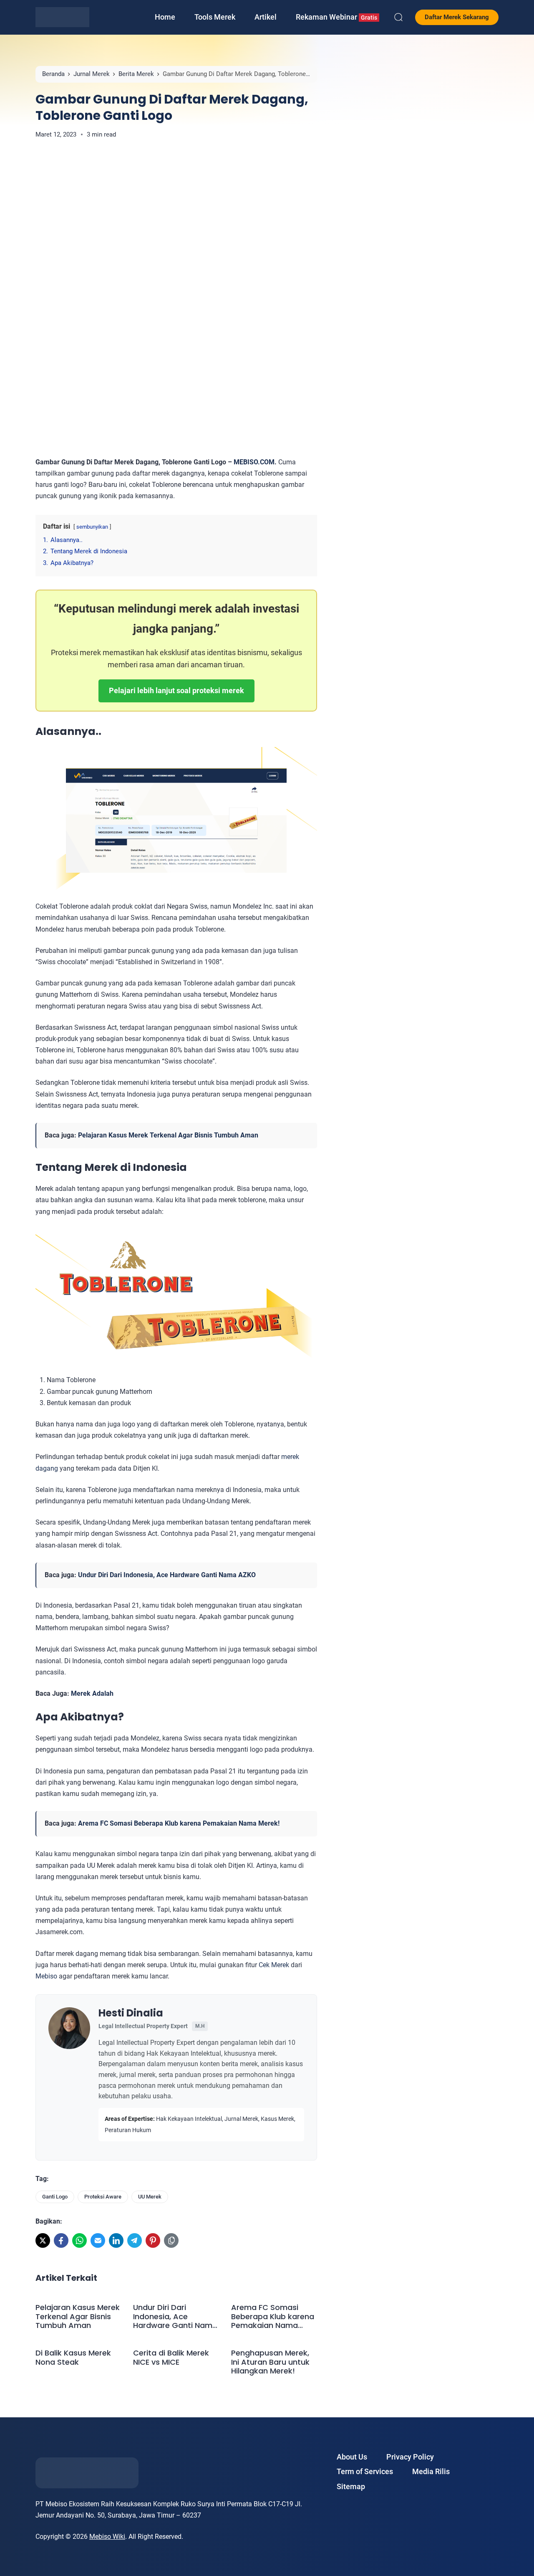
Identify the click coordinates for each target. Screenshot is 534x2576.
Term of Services (365, 2471)
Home (165, 17)
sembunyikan (92, 527)
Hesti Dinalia (131, 2013)
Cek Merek (274, 1965)
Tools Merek (215, 17)
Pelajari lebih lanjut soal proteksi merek (176, 690)
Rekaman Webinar (336, 17)
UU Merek (150, 2197)
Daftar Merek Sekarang (457, 17)
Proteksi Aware (103, 2197)
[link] (43, 2240)
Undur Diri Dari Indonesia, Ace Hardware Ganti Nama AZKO (167, 1575)
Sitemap (351, 2486)
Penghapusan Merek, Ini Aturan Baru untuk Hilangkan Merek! (270, 2362)
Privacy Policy (410, 2457)
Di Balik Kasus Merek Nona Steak (73, 2357)
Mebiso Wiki (107, 2537)
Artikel (266, 17)
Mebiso (46, 1976)
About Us (352, 2457)
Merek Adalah (92, 1693)
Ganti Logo (55, 2197)
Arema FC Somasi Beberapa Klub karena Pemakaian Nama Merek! (179, 1823)
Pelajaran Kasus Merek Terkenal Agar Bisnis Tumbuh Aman (168, 1135)
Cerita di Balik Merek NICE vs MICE (171, 2357)
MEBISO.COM (254, 462)
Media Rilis (431, 2471)
